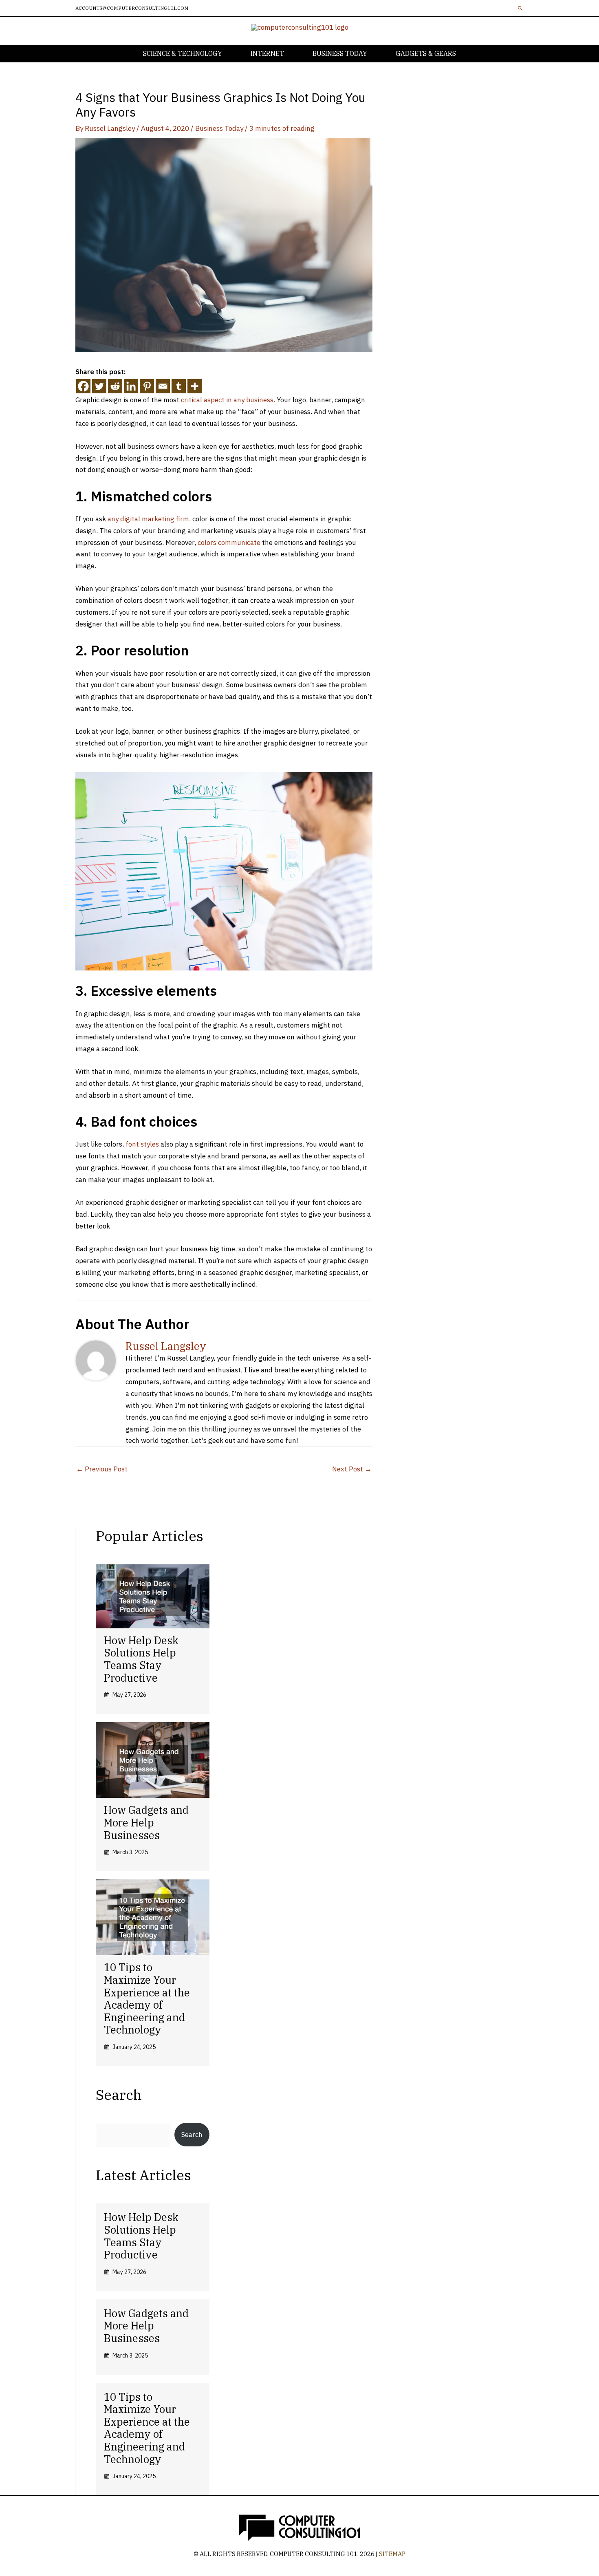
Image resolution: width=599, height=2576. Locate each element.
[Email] (163, 386)
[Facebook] (83, 386)
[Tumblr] (179, 386)
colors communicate (229, 543)
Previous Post (102, 1469)
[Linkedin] (131, 386)
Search (192, 2135)
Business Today (219, 128)
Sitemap (392, 2554)
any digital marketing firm (148, 519)
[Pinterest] (147, 386)
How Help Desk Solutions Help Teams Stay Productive (141, 1659)
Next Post (352, 1469)
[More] (195, 386)
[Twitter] (99, 386)
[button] (520, 8)
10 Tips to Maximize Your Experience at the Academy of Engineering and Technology (147, 1998)
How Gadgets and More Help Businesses (146, 1822)
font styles (142, 1144)
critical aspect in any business (227, 400)
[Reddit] (115, 386)
